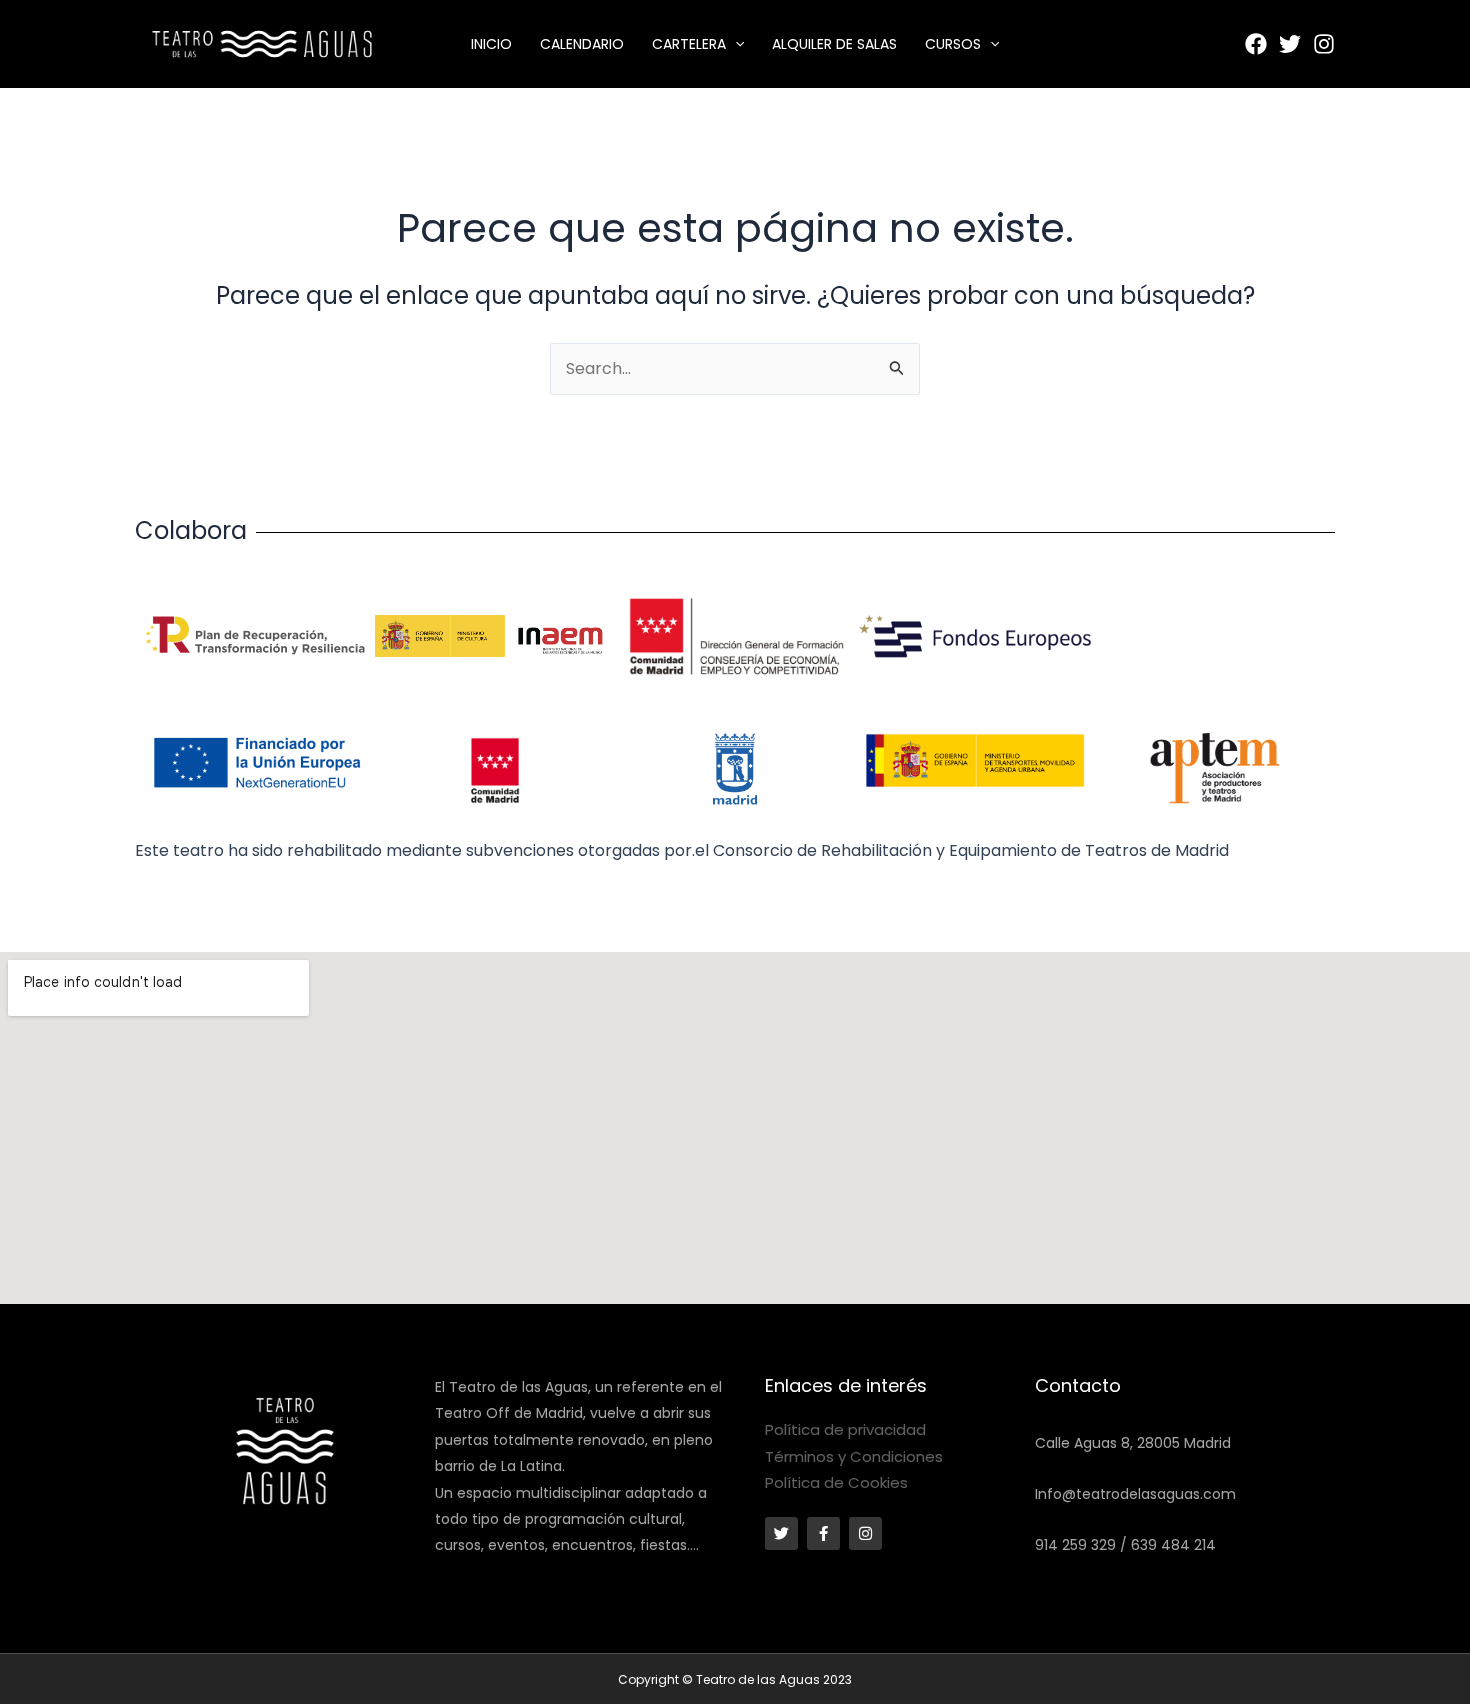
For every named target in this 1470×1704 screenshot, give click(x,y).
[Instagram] (1324, 44)
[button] (735, 44)
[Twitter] (1290, 44)
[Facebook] (1256, 44)
